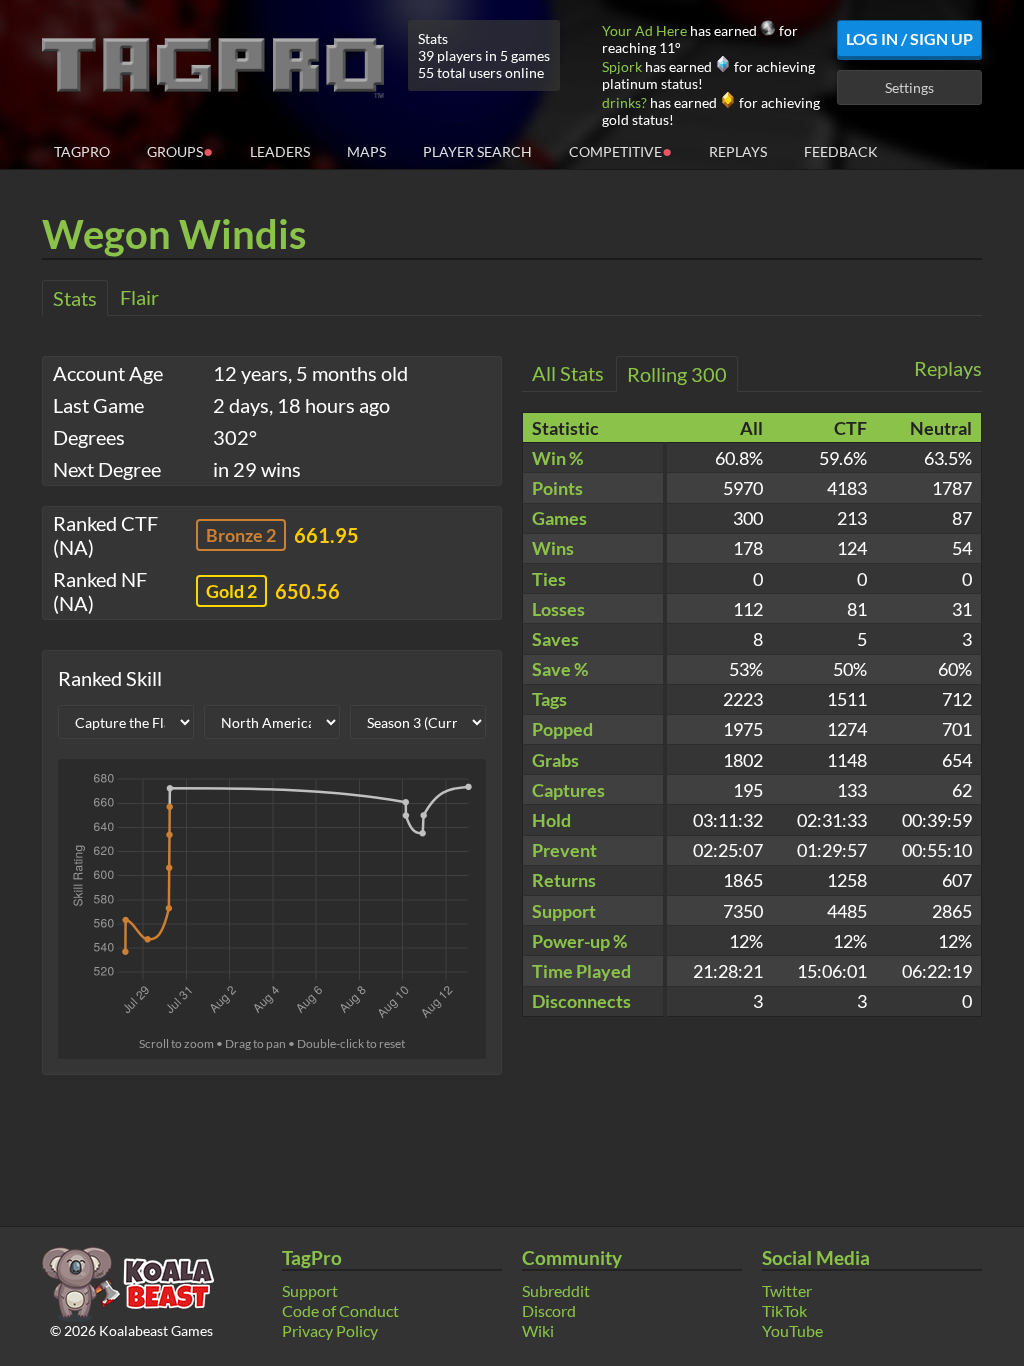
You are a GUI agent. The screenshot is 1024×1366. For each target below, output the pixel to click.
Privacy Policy (330, 1330)
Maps (366, 151)
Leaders (280, 151)
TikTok (784, 1310)
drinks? (624, 102)
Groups (180, 150)
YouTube (792, 1330)
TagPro (82, 151)
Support (310, 1290)
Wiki (538, 1330)
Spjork (622, 66)
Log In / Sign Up (909, 38)
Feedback (841, 151)
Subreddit (556, 1290)
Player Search (477, 151)
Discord (549, 1310)
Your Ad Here (644, 30)
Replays (738, 151)
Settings (909, 87)
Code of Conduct (340, 1310)
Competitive (620, 150)
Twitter (787, 1290)
